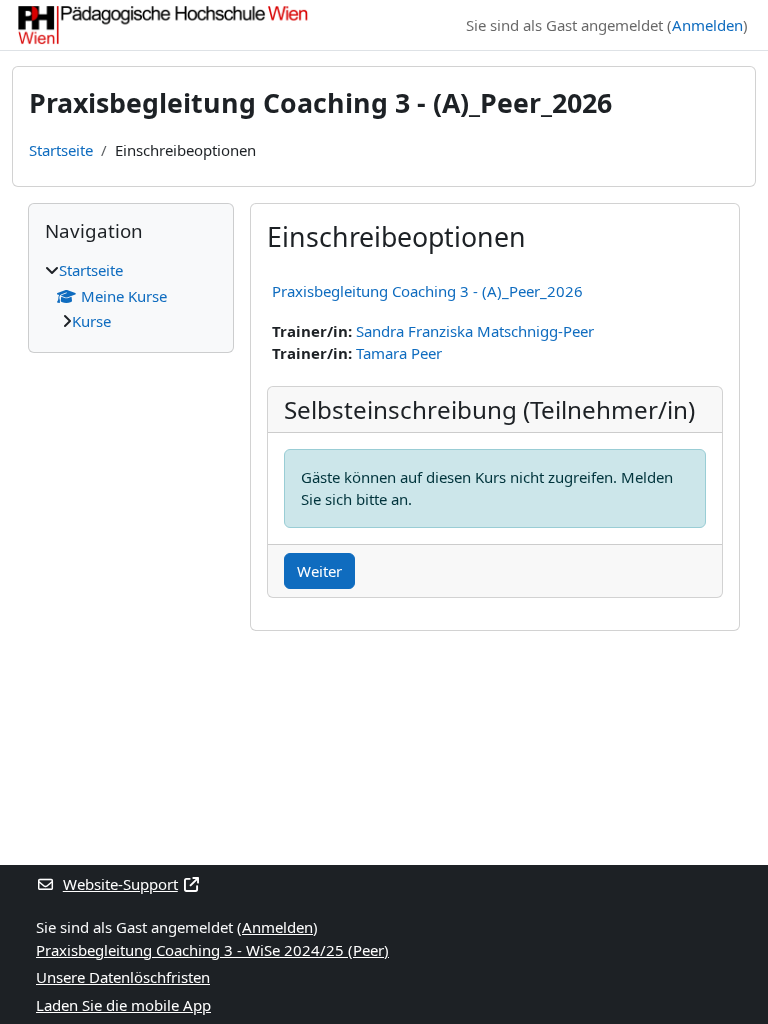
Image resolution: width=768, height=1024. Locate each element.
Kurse (91, 321)
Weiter (319, 571)
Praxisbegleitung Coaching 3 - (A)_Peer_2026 (427, 291)
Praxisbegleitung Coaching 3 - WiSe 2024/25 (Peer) (212, 950)
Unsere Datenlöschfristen (123, 977)
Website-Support (120, 884)
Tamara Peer (399, 353)
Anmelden (707, 25)
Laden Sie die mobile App (123, 1005)
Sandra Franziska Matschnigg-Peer (475, 331)
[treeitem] (131, 296)
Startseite (61, 150)
